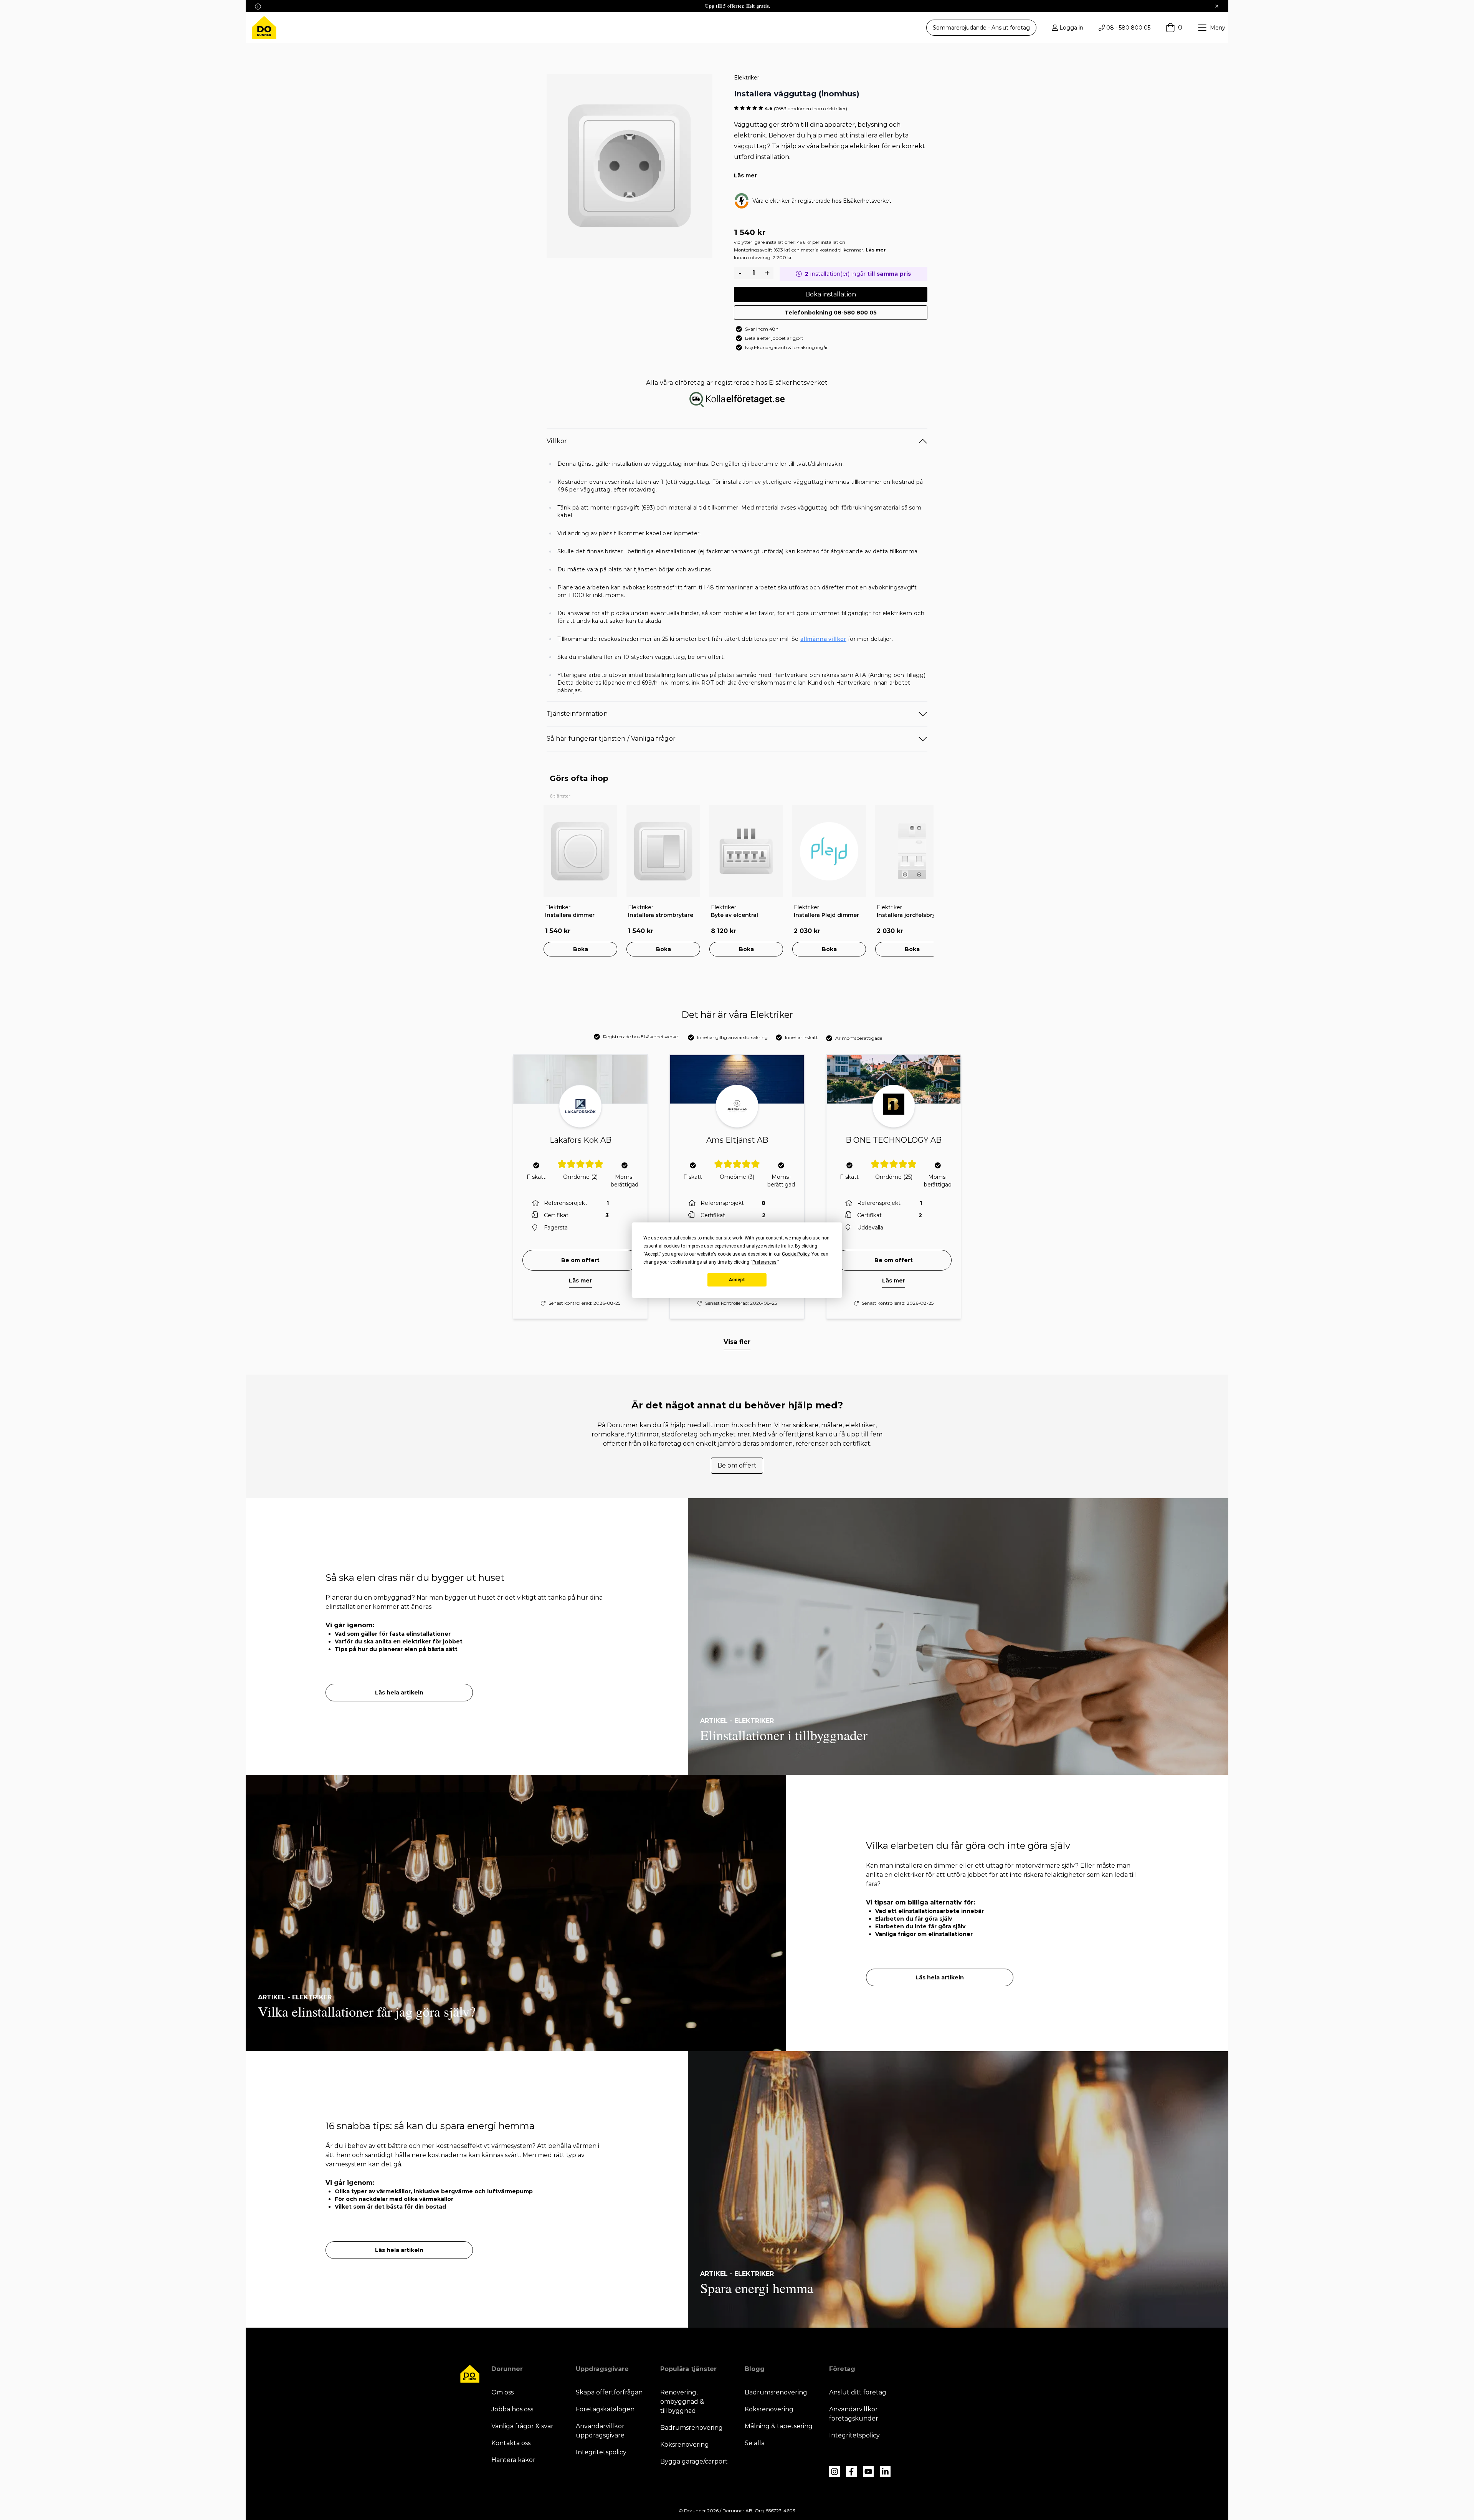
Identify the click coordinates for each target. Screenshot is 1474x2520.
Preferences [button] (764, 1262)
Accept (737, 1280)
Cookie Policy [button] (796, 1254)
